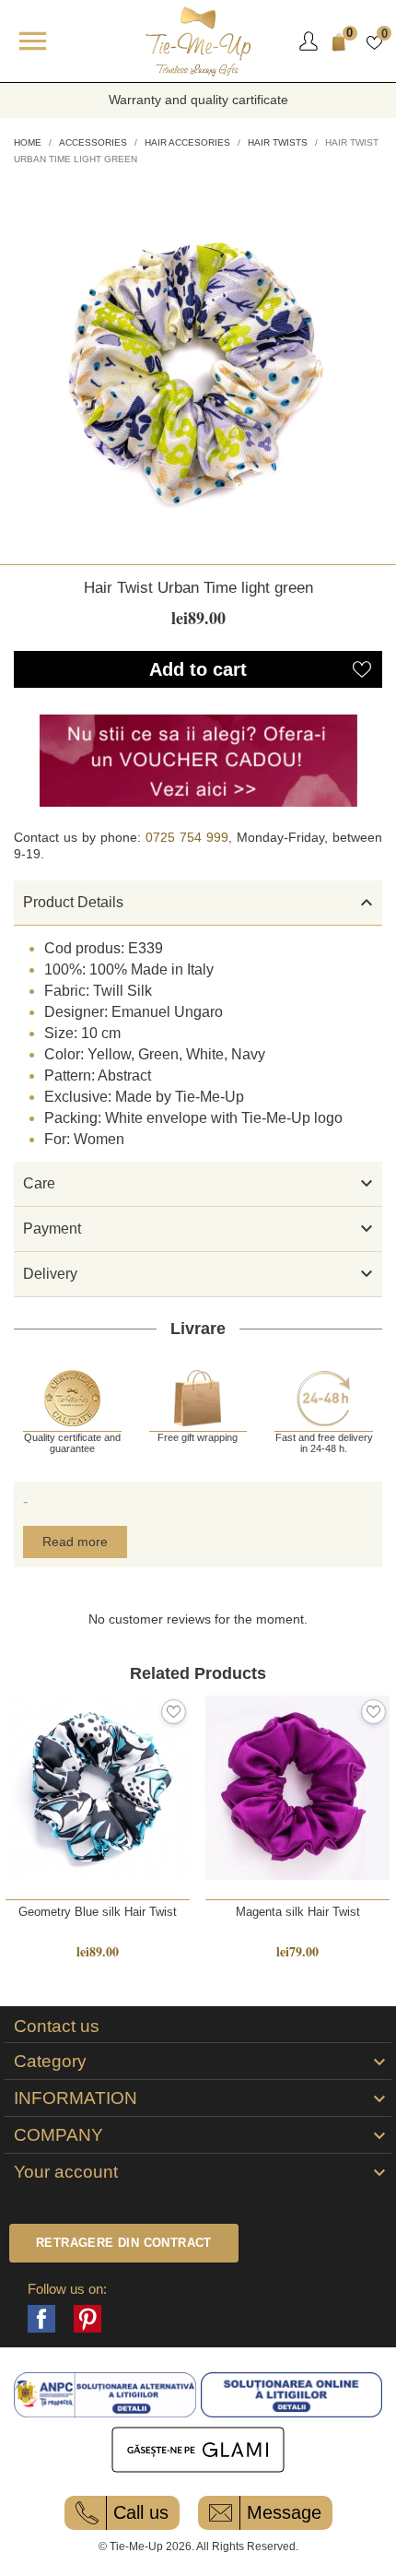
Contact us (57, 2027)
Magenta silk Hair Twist (298, 1912)
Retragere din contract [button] (124, 2243)
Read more (75, 1542)
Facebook (41, 2319)
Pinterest (87, 2319)
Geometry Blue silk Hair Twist (98, 1912)
